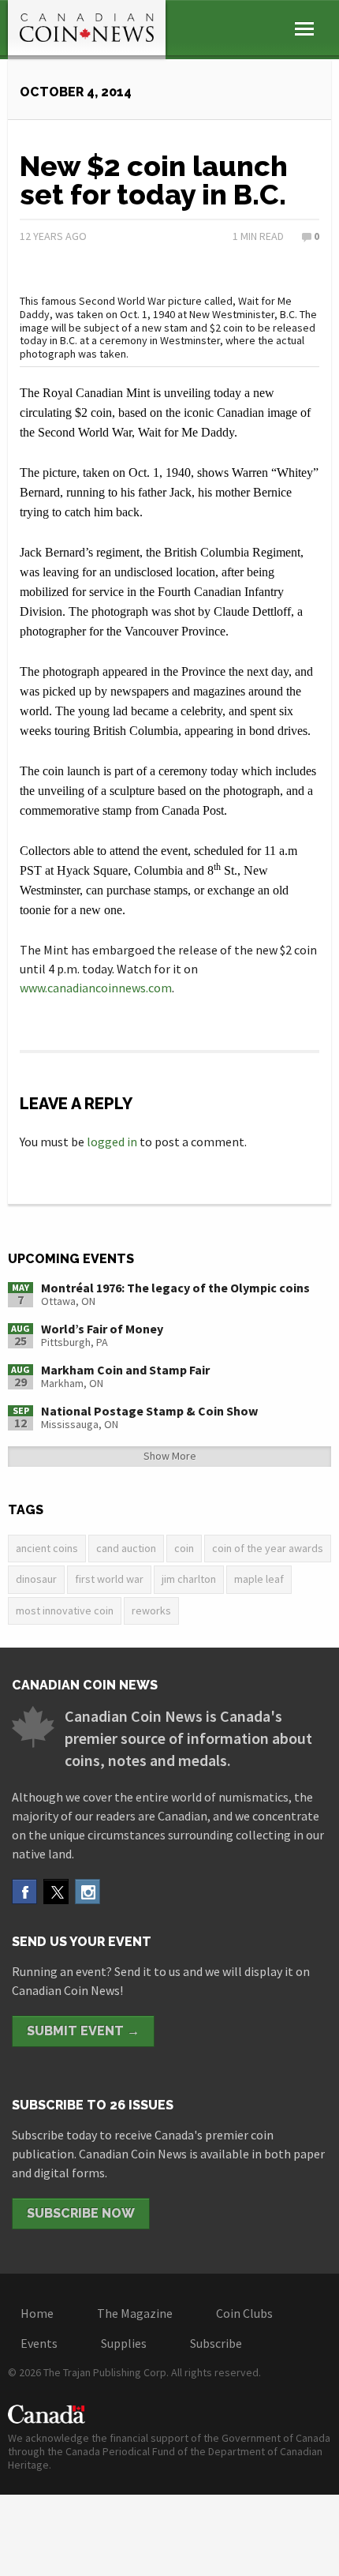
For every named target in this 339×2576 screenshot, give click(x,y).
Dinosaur (36, 1579)
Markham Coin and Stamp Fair (125, 1370)
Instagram (88, 1892)
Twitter (56, 1892)
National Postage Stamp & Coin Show (149, 1411)
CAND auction (126, 1548)
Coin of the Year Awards (268, 1548)
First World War (109, 1579)
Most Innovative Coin (65, 1610)
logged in (112, 1142)
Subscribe (216, 2343)
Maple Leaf (259, 1579)
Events (39, 2343)
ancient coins (47, 1548)
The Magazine (135, 2313)
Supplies (124, 2343)
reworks (151, 1610)
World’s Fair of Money (102, 1329)
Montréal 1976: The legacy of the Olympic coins (175, 1288)
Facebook (24, 1892)
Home (37, 2313)
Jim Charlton (189, 1579)
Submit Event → (83, 2031)
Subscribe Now (81, 2213)
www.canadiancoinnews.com (96, 988)
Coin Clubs (244, 2313)
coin (184, 1548)
